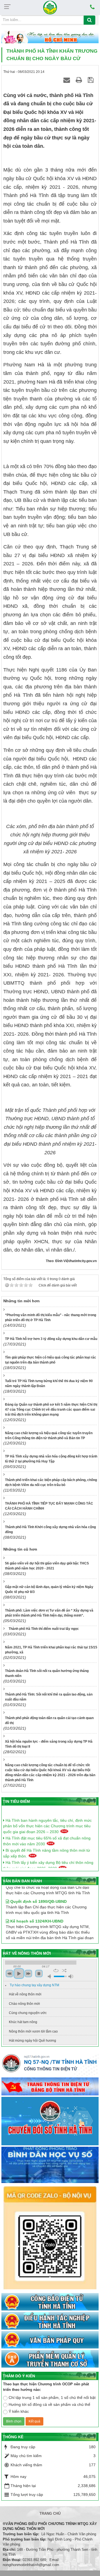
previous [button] (9, 1974)
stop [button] (39, 1974)
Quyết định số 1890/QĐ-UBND (38, 1893)
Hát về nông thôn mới (25, 1994)
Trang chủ (50, 2514)
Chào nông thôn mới (24, 2004)
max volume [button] (71, 1976)
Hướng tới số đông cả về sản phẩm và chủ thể (49, 2404)
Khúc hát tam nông (23, 2022)
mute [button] (50, 1976)
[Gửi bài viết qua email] (67, 80)
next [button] (28, 1974)
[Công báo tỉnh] (50, 2302)
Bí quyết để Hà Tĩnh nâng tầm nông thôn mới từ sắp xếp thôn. (47, 1848)
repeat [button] (56, 1970)
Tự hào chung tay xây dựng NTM (34, 1985)
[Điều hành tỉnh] (50, 2321)
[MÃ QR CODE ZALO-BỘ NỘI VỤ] (50, 2238)
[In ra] (80, 80)
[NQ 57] (50, 2064)
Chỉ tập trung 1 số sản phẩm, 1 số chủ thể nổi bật (52, 2398)
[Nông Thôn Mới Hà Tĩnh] (50, 7)
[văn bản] (50, 2340)
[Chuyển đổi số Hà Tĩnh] (50, 2121)
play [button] (19, 1974)
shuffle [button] (64, 1970)
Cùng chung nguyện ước (28, 2013)
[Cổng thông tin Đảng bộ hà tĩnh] (50, 2087)
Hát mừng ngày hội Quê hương (32, 2041)
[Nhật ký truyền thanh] (50, 2359)
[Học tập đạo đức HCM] (50, 37)
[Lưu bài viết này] (92, 80)
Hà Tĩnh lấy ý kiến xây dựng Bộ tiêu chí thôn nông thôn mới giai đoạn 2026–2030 (48, 1860)
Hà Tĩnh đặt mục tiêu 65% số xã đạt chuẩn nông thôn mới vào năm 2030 (47, 1836)
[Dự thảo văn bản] (50, 2165)
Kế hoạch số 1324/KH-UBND (36, 1913)
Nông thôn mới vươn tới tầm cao (33, 2031)
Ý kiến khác (19, 2411)
